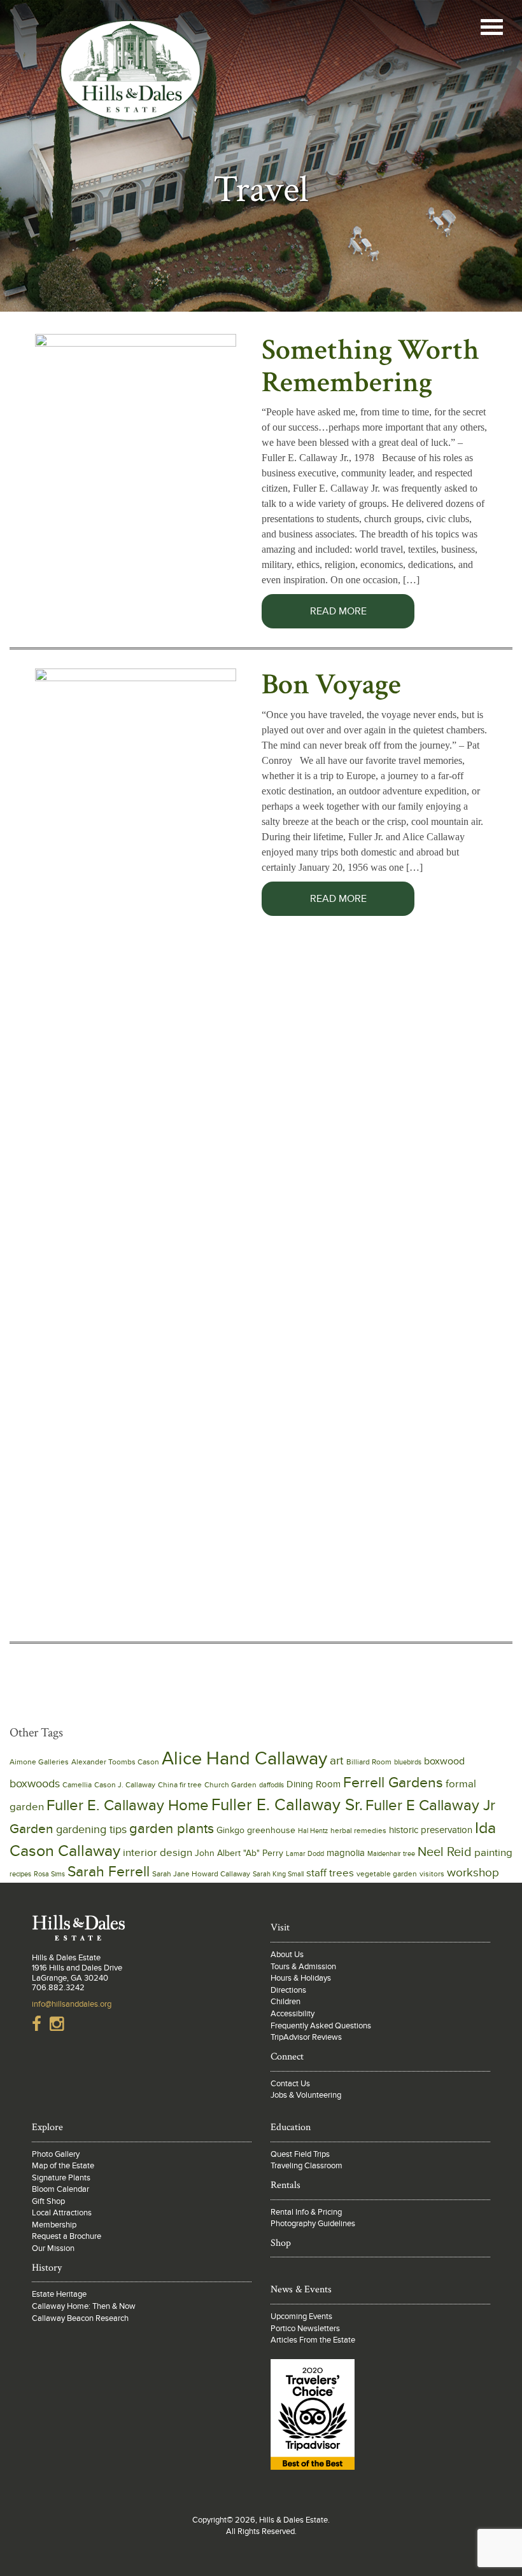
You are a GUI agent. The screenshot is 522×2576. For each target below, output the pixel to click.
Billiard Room (369, 1762)
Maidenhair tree (391, 1854)
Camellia (77, 1785)
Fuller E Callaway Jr (430, 1805)
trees (342, 1873)
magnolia (346, 1853)
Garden (32, 1829)
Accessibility (293, 2014)
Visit (280, 1928)
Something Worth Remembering (370, 366)
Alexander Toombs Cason (115, 1762)
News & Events (301, 2289)
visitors (432, 1874)
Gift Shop (48, 2201)
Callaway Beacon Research (80, 2318)
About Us (287, 1955)
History (47, 2268)
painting (493, 1853)
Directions (288, 1990)
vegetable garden (387, 1874)
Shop (281, 2243)
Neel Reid (445, 1852)
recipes (20, 1874)
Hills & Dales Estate (130, 79)
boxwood (444, 1762)
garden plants (172, 1829)
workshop (473, 1873)
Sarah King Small (278, 1874)
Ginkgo (230, 1831)
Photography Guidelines (313, 2224)
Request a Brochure (67, 2236)
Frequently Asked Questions (321, 2026)
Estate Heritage (59, 2294)
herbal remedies (358, 1831)
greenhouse (271, 1831)
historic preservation (431, 1830)
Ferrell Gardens (393, 1783)
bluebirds (408, 1762)
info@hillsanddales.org (72, 2004)
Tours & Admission (303, 1967)
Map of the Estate (63, 2166)
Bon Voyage (331, 684)
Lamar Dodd (305, 1854)
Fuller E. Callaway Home (128, 1806)
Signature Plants (61, 2178)
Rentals (286, 2185)
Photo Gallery (56, 2154)
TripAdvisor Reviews (306, 2037)
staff (316, 1873)
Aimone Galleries (39, 1762)
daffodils (272, 1785)
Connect (287, 2057)
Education (291, 2127)
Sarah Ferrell (109, 1872)
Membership (54, 2225)
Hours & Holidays (301, 1978)
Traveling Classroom (307, 2166)
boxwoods (35, 1784)
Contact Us (290, 2084)
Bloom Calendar (60, 2189)
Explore (47, 2127)
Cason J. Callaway (125, 1785)
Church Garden (230, 1785)
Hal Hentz (313, 1831)
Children (286, 2002)
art (337, 1761)
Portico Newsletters (305, 2329)
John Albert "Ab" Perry (239, 1853)
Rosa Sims (49, 1874)
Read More (338, 611)
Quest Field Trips (300, 2154)
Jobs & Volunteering (306, 2095)
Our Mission (53, 2248)
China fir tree (180, 1785)
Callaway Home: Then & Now (84, 2306)
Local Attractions (62, 2213)
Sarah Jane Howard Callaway (201, 1874)
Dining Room (314, 1784)
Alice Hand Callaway (244, 1759)
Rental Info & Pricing (306, 2212)
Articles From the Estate (313, 2340)
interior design (158, 1852)
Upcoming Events (301, 2316)
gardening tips (91, 1830)
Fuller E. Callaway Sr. (287, 1805)
